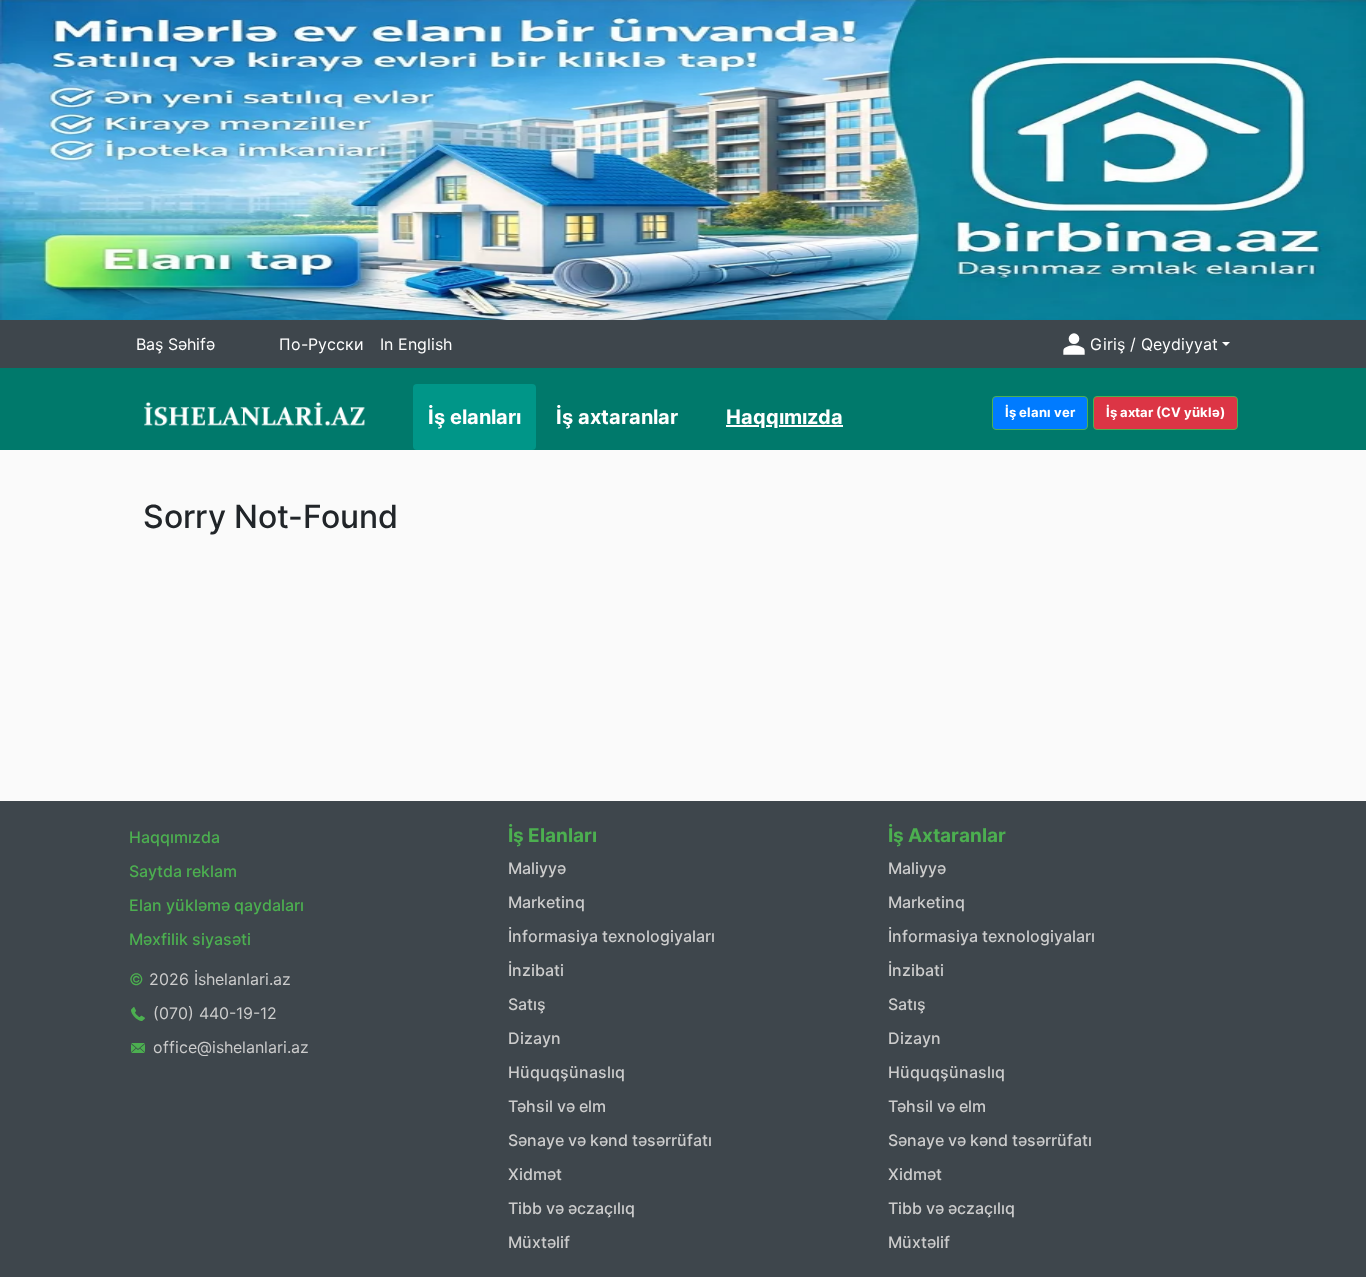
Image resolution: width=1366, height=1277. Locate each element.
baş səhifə (175, 344)
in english (416, 344)
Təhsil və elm (557, 1106)
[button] (1144, 344)
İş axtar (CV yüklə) (1165, 412)
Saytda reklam (183, 871)
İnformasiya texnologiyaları (611, 936)
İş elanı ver (1040, 412)
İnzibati (536, 970)
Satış (527, 1004)
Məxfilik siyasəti (190, 939)
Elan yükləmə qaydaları (216, 905)
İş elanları (474, 417)
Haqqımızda (784, 417)
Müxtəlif (539, 1242)
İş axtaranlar (617, 417)
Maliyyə (537, 868)
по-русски (321, 344)
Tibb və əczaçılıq (571, 1208)
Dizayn (534, 1038)
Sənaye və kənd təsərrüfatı (610, 1140)
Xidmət (535, 1174)
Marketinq (546, 902)
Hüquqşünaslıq (566, 1072)
